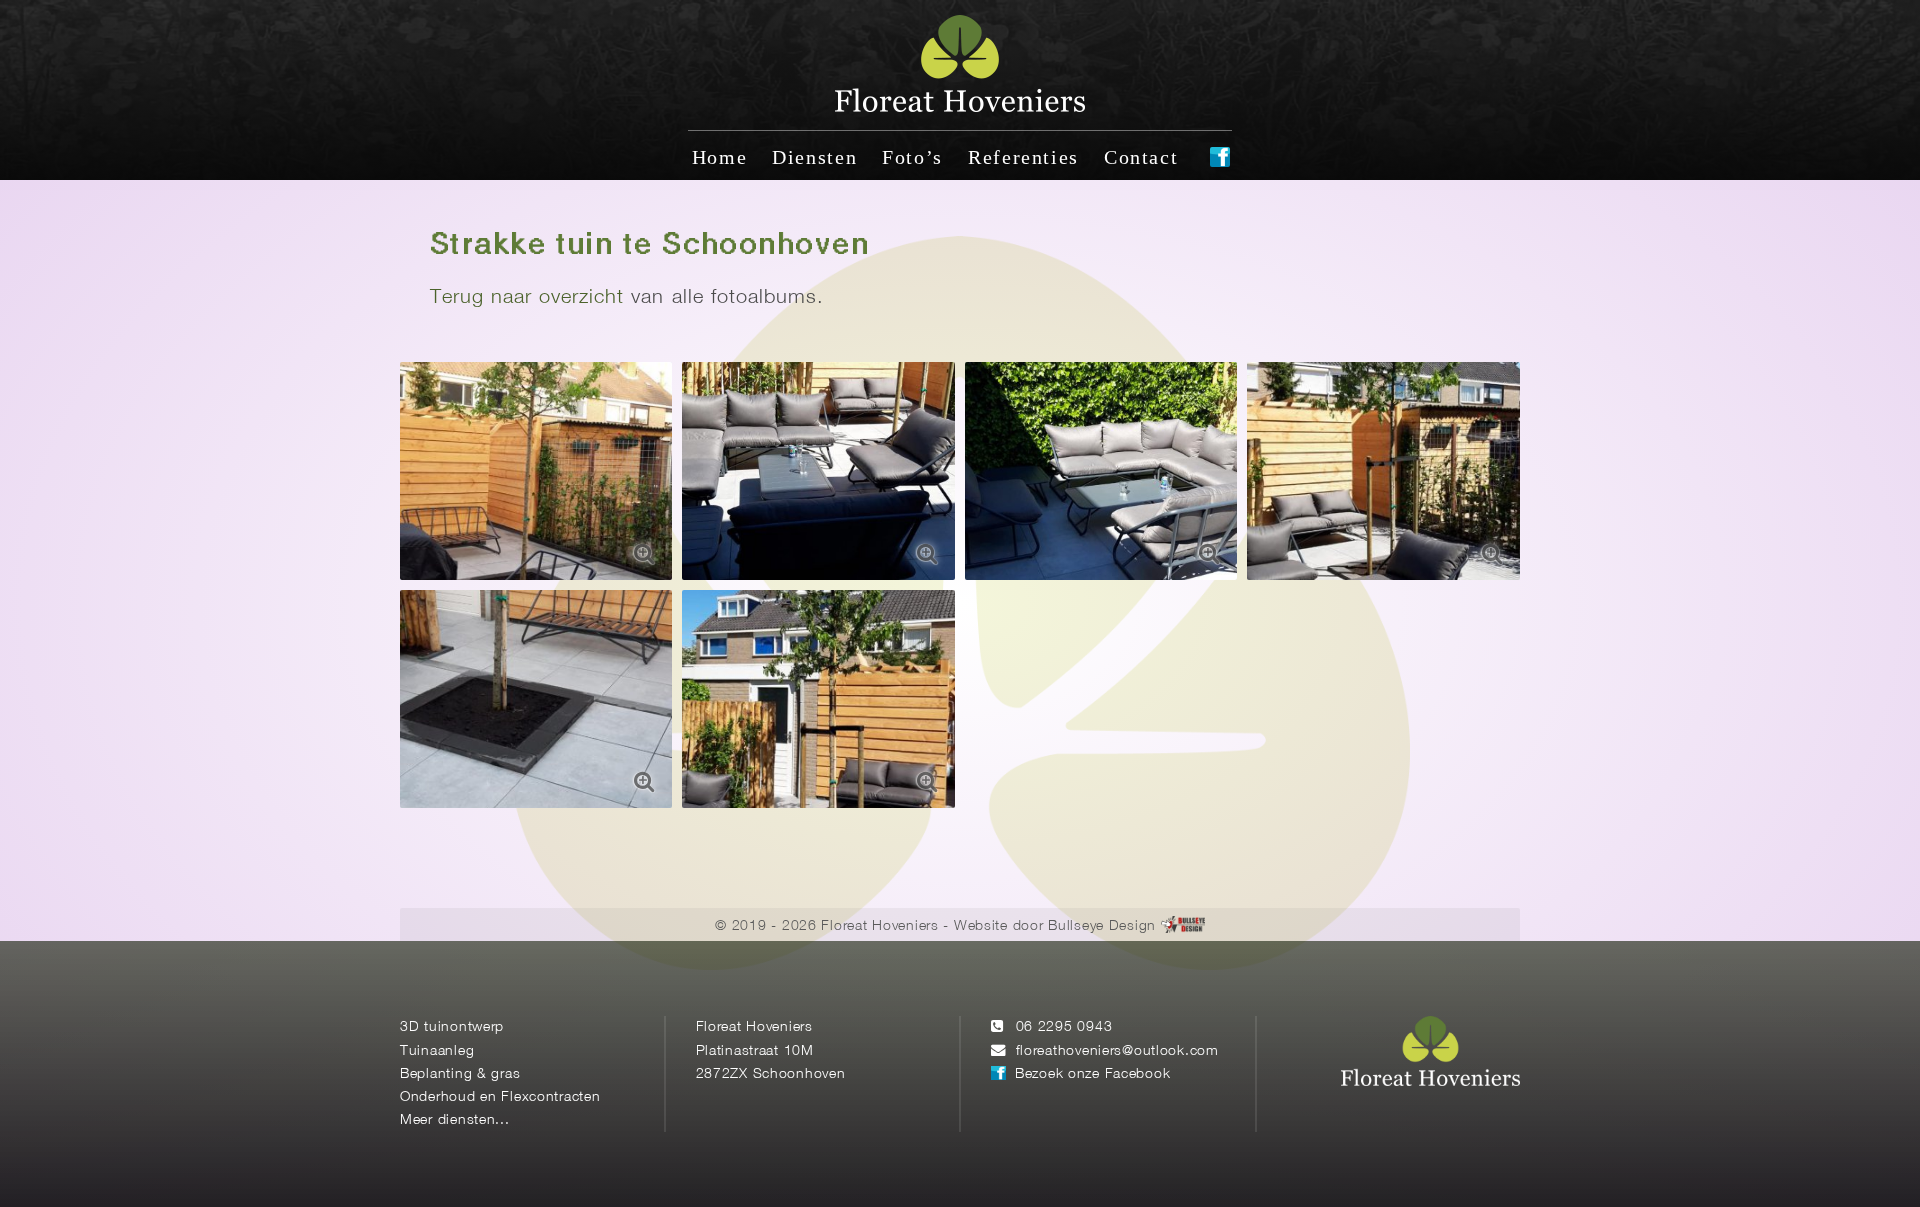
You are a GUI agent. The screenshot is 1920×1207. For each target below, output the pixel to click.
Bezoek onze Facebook (1092, 1074)
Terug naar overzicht (527, 297)
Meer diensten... (455, 1120)
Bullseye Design (1102, 926)
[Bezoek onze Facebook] (1220, 159)
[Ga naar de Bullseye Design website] (1183, 926)
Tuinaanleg (437, 1051)
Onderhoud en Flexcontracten (500, 1097)
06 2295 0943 (1064, 1027)
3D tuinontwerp (452, 1027)
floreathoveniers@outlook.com (1117, 1051)
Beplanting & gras (460, 1074)
